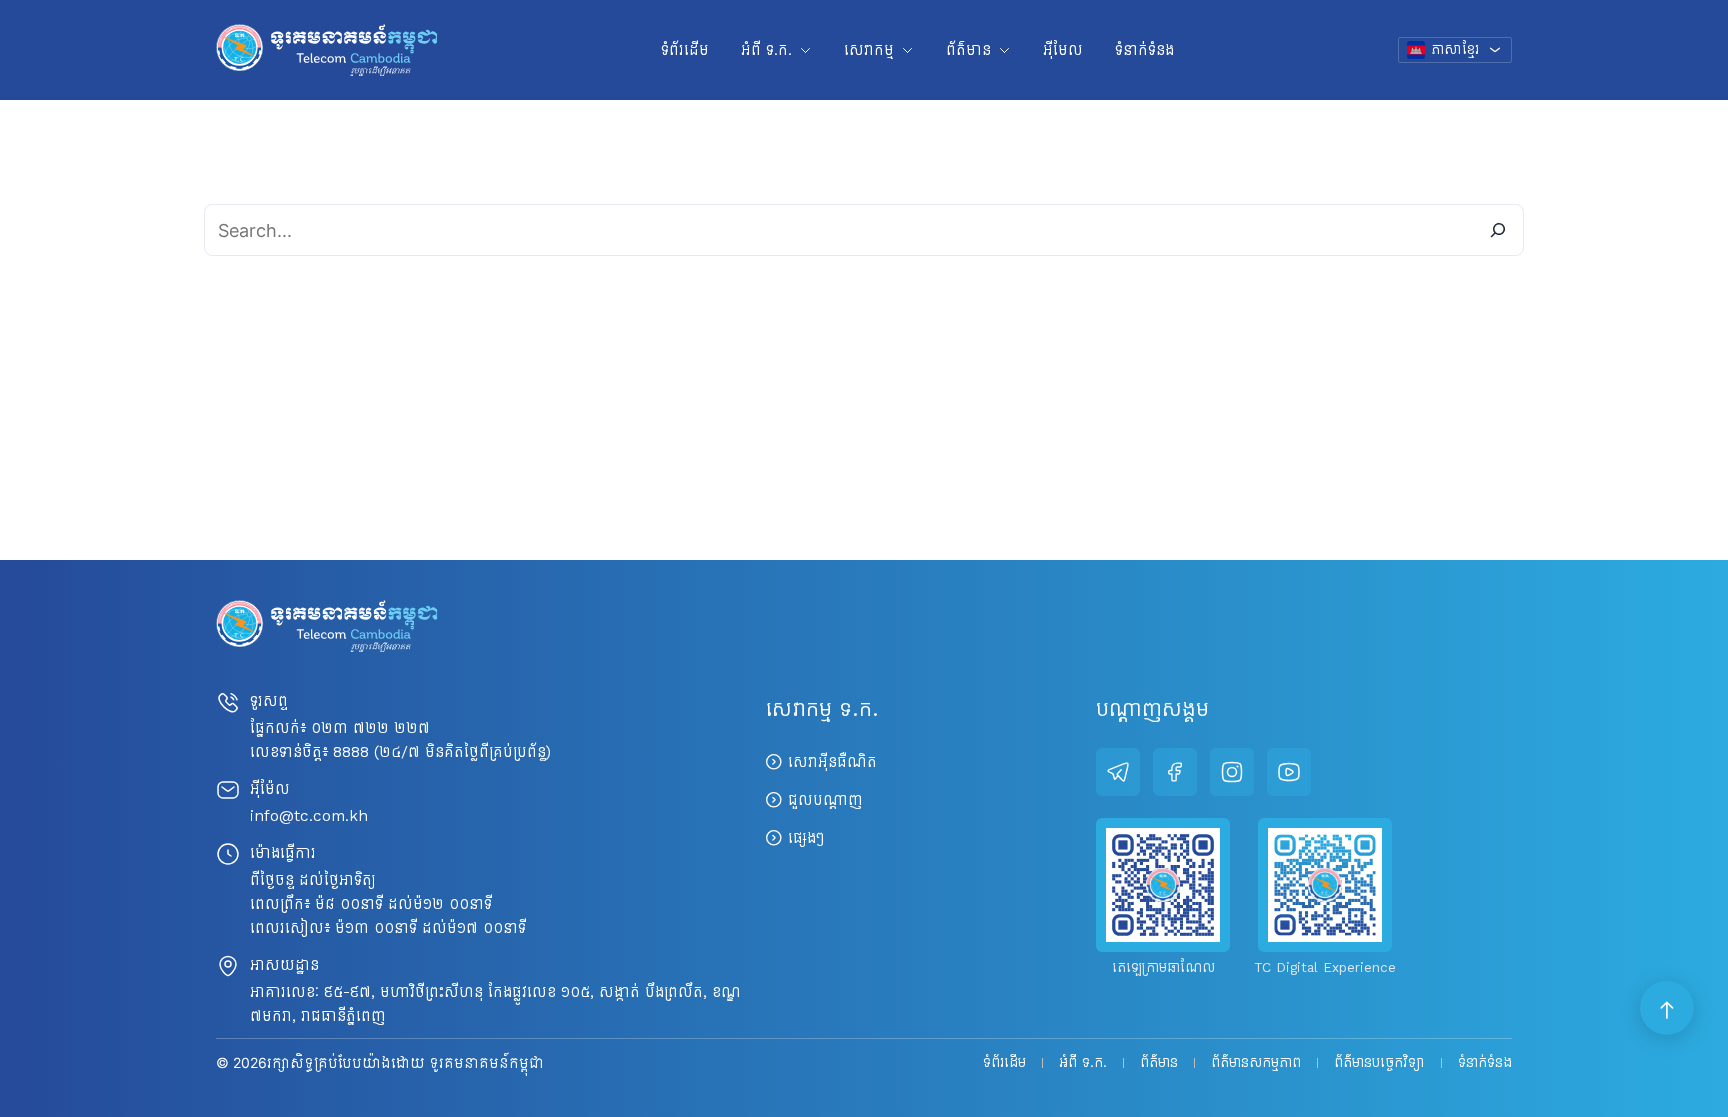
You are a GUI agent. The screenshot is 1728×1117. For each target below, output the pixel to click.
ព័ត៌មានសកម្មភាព (1256, 1063)
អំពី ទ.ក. (1083, 1063)
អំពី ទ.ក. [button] (766, 49)
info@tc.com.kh (309, 815)
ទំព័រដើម (685, 49)
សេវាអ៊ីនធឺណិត (832, 761)
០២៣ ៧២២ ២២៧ (370, 727)
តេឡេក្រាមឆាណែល (1163, 967)
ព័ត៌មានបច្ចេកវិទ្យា (1379, 1063)
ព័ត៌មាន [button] (968, 49)
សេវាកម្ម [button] (869, 49)
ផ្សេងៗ (806, 837)
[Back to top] (1668, 1009)
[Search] (1498, 230)
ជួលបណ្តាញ (825, 799)
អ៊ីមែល (1063, 49)
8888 (351, 751)
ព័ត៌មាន (1159, 1063)
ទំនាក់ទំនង (1144, 49)
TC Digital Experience (1325, 967)
